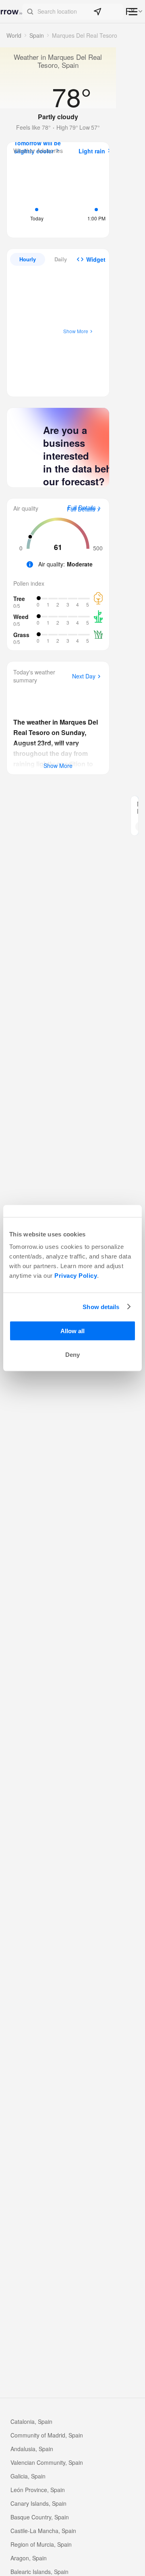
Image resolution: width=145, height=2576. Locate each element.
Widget (96, 259)
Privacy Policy (76, 1276)
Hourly (28, 259)
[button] (73, 12)
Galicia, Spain (28, 2476)
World (14, 35)
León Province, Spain (38, 2490)
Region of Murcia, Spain (41, 2544)
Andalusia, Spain (32, 2449)
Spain (37, 35)
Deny (72, 1355)
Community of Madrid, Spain (47, 2435)
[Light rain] (96, 197)
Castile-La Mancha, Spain (43, 2531)
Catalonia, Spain (31, 2421)
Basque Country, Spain (40, 2517)
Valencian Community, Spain (47, 2462)
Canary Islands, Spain (38, 2503)
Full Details (81, 509)
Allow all (72, 1331)
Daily (61, 259)
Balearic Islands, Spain (39, 2572)
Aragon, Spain (29, 2558)
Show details (101, 1306)
